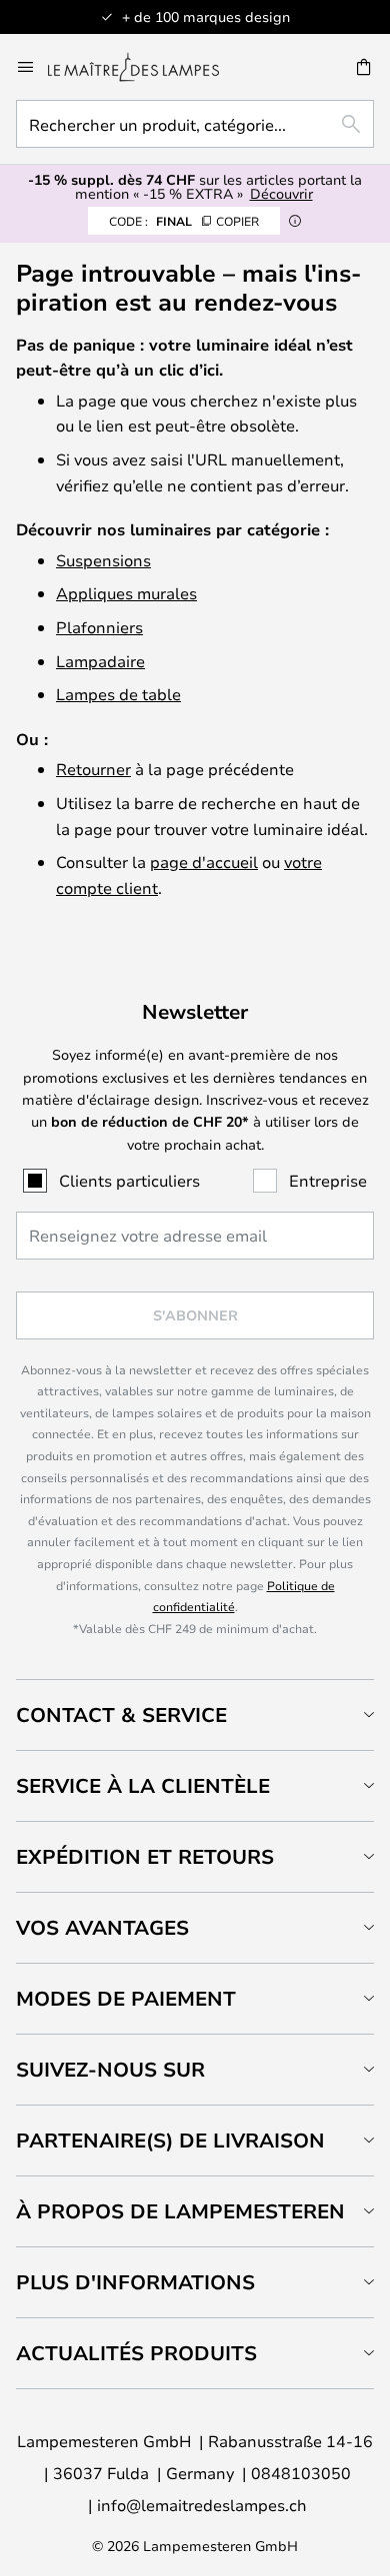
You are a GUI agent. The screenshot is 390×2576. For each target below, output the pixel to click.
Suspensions (103, 560)
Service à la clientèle (143, 1785)
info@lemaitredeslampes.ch (202, 2505)
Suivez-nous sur (110, 2069)
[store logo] (145, 67)
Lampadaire (100, 661)
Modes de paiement (126, 1998)
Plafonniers (99, 627)
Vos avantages (102, 1927)
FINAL (184, 221)
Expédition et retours (145, 1856)
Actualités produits (136, 2353)
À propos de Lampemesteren (180, 2211)
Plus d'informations (135, 2282)
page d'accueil (204, 861)
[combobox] (195, 124)
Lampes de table (118, 694)
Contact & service (121, 1715)
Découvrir (281, 193)
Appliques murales (126, 593)
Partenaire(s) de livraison (170, 2140)
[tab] (195, 1715)
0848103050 (301, 2473)
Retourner (93, 769)
